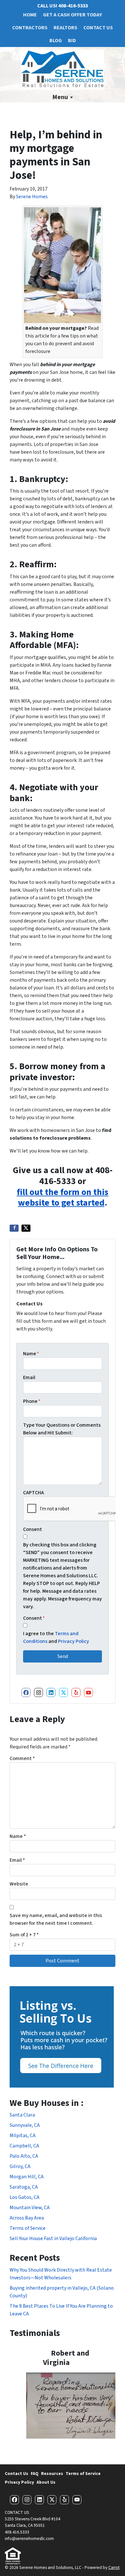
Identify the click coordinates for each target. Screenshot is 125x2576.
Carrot (114, 2567)
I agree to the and (56, 1637)
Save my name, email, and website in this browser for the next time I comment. (56, 1919)
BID (72, 41)
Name (31, 1354)
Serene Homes (32, 197)
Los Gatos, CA (25, 2197)
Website (19, 1884)
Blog (56, 41)
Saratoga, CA (24, 2187)
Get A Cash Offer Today (72, 15)
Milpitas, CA (23, 2136)
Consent (33, 1529)
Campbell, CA (24, 2146)
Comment (22, 1758)
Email (29, 1377)
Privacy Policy (74, 1641)
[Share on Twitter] (26, 1228)
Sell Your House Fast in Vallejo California (53, 2238)
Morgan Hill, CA (27, 2177)
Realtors (65, 28)
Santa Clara (22, 2115)
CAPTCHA (33, 1493)
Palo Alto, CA (24, 2156)
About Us (46, 2482)
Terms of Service (28, 2228)
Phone (32, 1401)
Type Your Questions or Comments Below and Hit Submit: (62, 1429)
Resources (52, 2474)
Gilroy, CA (20, 2166)
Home (30, 15)
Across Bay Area (27, 2218)
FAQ (35, 2474)
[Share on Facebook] (14, 1228)
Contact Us (98, 28)
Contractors (30, 28)
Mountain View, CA (30, 2208)
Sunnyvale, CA (25, 2125)
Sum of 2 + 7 (24, 1935)
